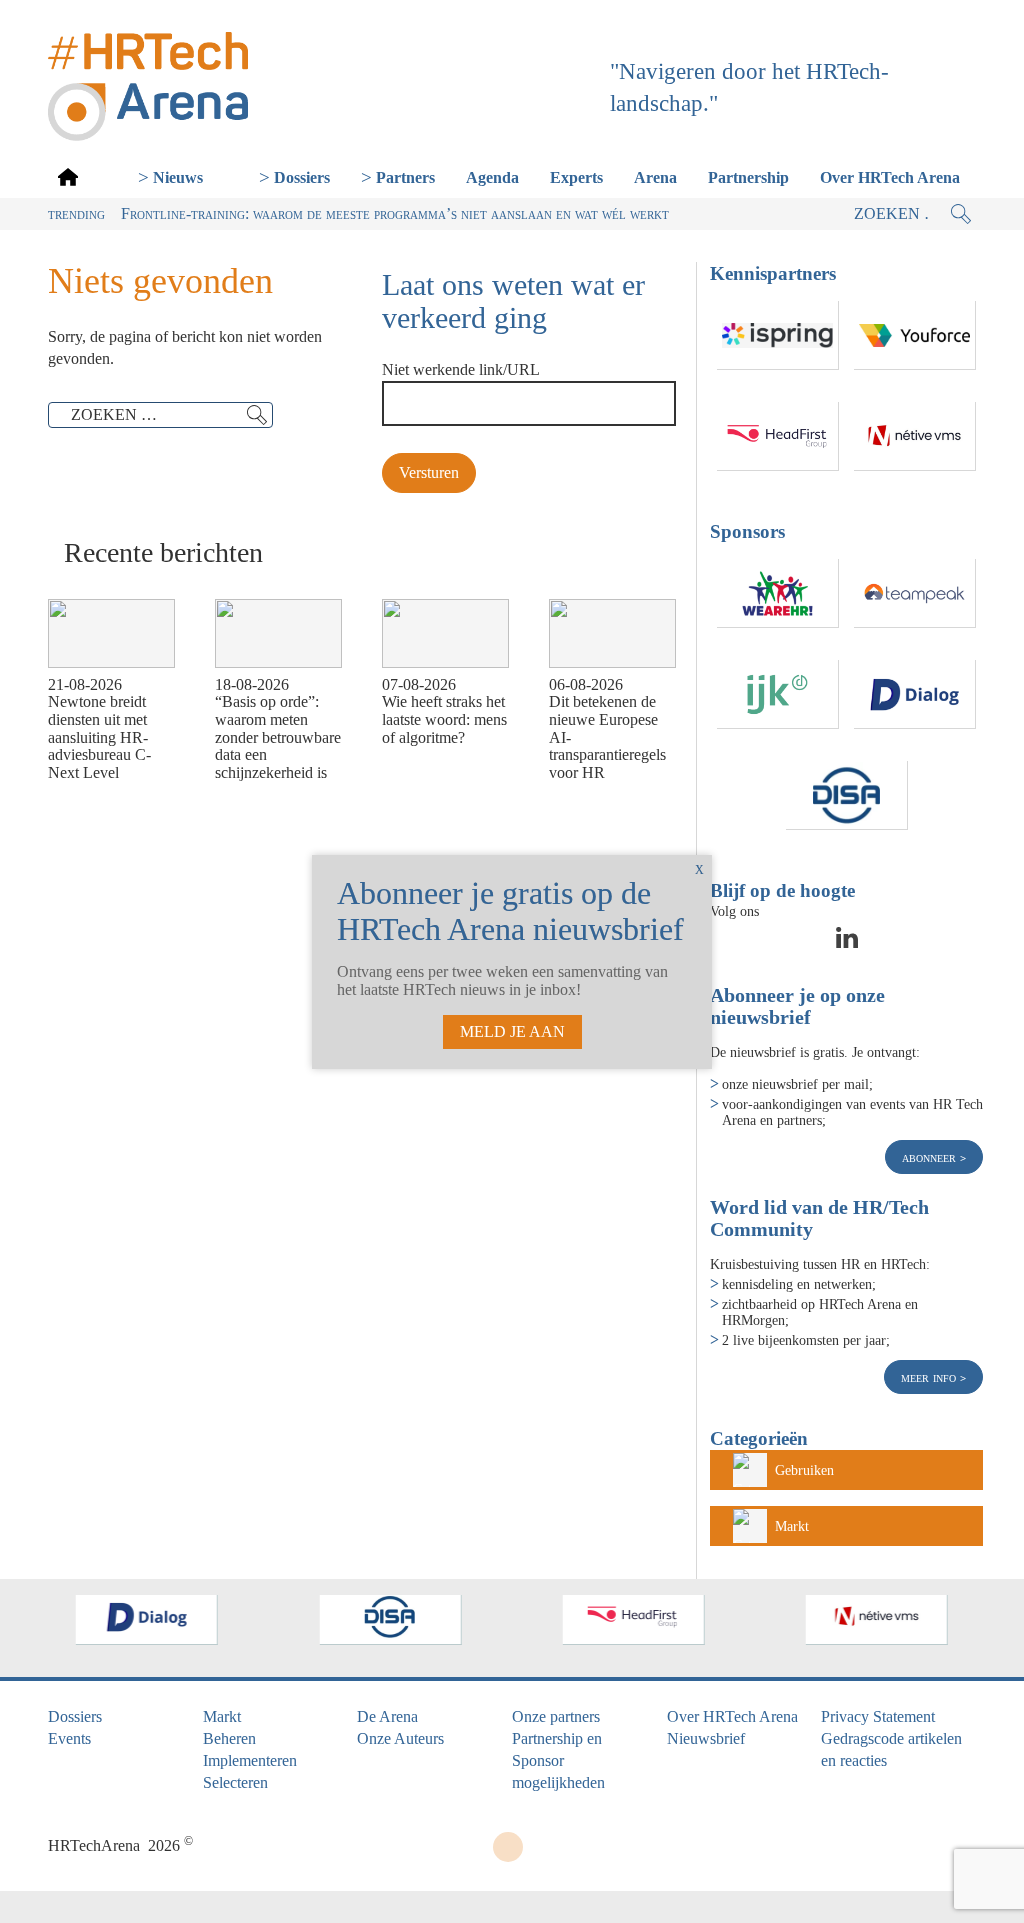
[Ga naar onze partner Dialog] (915, 694)
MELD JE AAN (512, 1031)
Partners (405, 177)
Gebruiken (804, 1470)
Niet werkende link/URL (461, 369)
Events (69, 1738)
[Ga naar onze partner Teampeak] (915, 593)
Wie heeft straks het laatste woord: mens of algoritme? (444, 719)
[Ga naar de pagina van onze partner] (147, 1620)
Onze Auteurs (400, 1738)
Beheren (229, 1738)
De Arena (387, 1716)
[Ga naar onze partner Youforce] (915, 335)
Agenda (492, 177)
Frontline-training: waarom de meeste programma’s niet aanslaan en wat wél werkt (395, 213)
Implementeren (250, 1760)
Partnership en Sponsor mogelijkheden (558, 1760)
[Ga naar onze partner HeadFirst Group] (778, 436)
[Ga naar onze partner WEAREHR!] (778, 593)
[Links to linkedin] (847, 944)
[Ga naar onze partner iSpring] (778, 335)
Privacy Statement (878, 1716)
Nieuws (178, 177)
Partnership (748, 177)
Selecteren (235, 1782)
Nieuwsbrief (706, 1738)
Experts (576, 177)
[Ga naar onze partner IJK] (778, 694)
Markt (792, 1526)
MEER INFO (930, 1377)
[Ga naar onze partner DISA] (847, 795)
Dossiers (302, 177)
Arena (655, 177)
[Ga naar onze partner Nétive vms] (915, 436)
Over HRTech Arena (890, 177)
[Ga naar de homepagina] (68, 176)
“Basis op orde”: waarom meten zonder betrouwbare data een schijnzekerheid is (278, 736)
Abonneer (931, 1157)
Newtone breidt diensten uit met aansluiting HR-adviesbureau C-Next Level (99, 736)
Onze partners (556, 1716)
